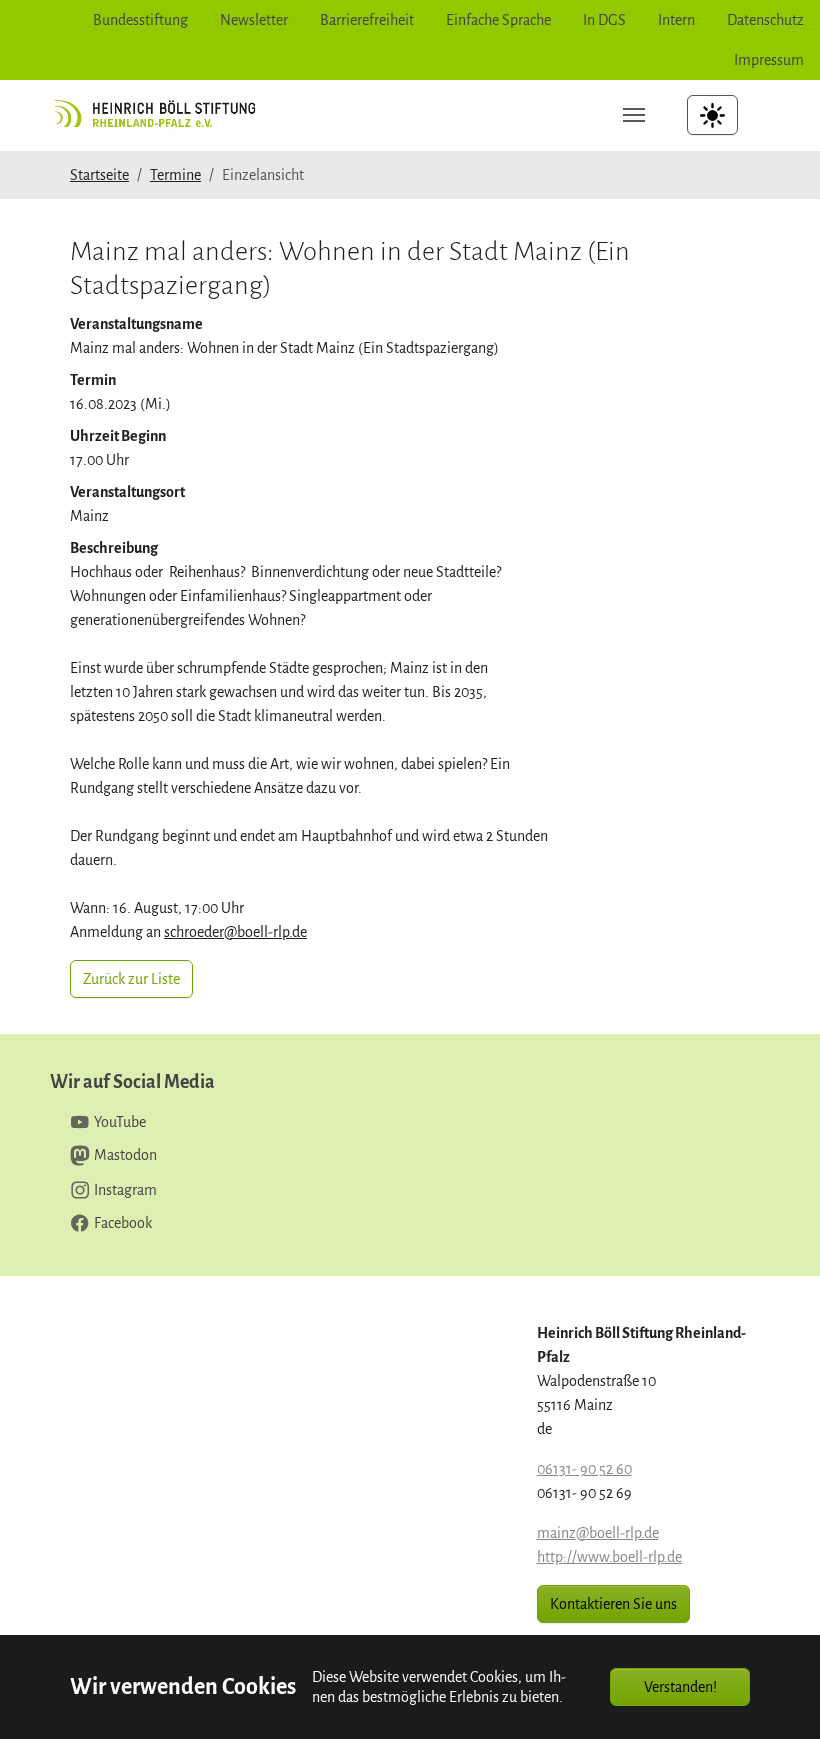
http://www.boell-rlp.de (609, 1557)
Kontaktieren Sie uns (613, 1604)
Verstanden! (680, 1687)
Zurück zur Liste (131, 979)
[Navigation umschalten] (634, 115)
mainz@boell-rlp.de (598, 1533)
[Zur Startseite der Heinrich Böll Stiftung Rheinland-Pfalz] (162, 114)
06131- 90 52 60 (584, 1469)
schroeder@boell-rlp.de (235, 932)
